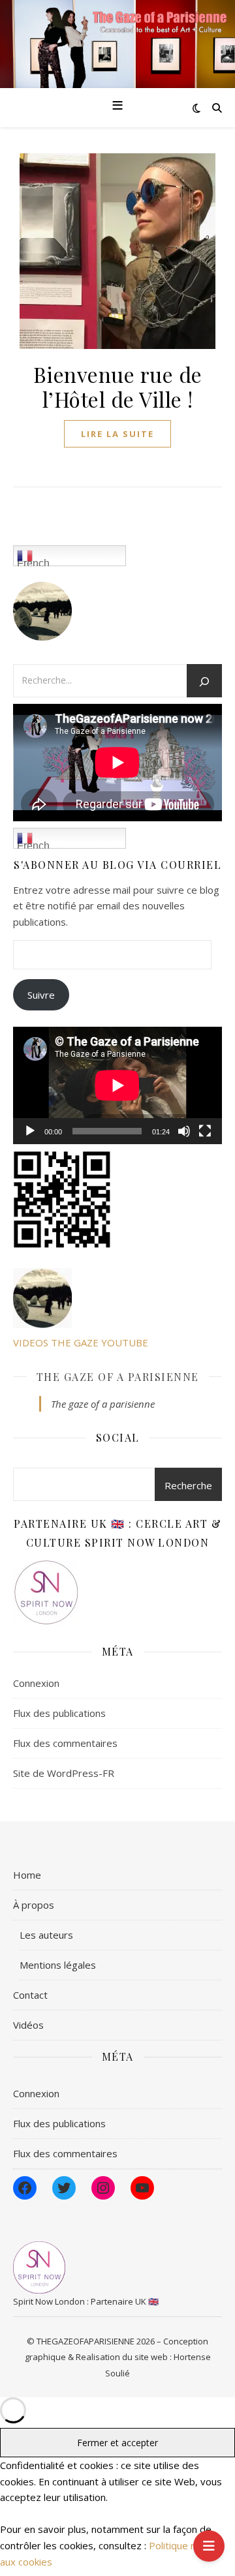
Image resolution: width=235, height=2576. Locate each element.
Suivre (41, 995)
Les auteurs (46, 1935)
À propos (34, 1905)
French (33, 562)
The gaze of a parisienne (118, 1377)
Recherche (188, 1485)
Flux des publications (59, 1713)
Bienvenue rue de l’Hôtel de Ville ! (118, 386)
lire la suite (117, 434)
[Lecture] (30, 1131)
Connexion (36, 1683)
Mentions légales (58, 1965)
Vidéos (28, 2025)
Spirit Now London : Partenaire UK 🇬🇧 (86, 2301)
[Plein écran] (205, 1131)
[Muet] (184, 1131)
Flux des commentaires (65, 1743)
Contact (30, 1995)
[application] (117, 1085)
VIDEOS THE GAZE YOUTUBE (81, 1342)
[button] (117, 1200)
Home (27, 1875)
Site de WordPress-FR (64, 1773)
